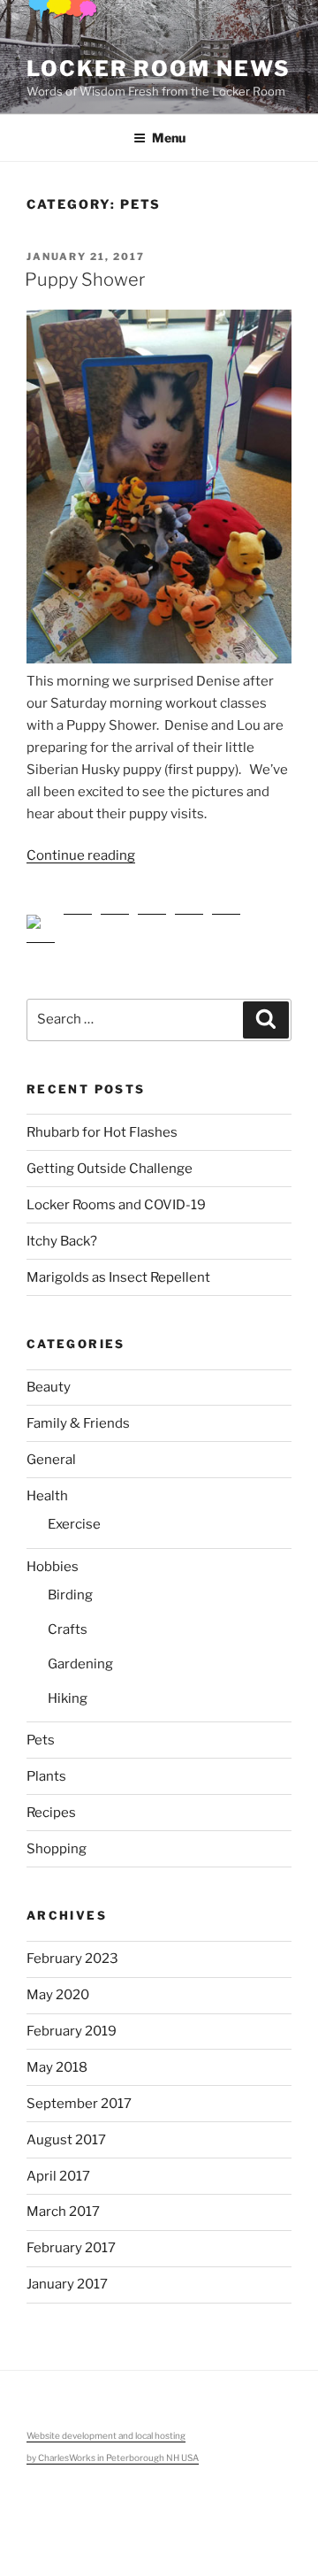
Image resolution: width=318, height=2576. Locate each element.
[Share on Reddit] (115, 916)
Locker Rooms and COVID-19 (116, 1192)
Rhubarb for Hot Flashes (102, 1119)
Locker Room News (159, 69)
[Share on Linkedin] (189, 916)
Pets (41, 1727)
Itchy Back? (62, 1228)
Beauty (49, 1374)
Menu (169, 138)
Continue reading (81, 855)
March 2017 (63, 2198)
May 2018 (57, 2054)
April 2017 (58, 2163)
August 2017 (66, 2127)
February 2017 (71, 2235)
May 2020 (58, 1982)
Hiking (68, 1685)
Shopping (57, 1836)
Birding (70, 1582)
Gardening (80, 1651)
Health (47, 1483)
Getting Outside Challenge (110, 1155)
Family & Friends (78, 1410)
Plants (46, 1763)
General (51, 1446)
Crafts (68, 1616)
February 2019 (72, 2018)
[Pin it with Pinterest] (152, 916)
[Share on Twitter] (78, 916)
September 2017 (79, 2090)
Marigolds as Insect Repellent (118, 1264)
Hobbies (53, 1553)
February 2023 (72, 1945)
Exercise (74, 1511)
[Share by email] (226, 916)
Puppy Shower (85, 280)
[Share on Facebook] (41, 916)
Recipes (51, 1799)
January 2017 (67, 2271)
